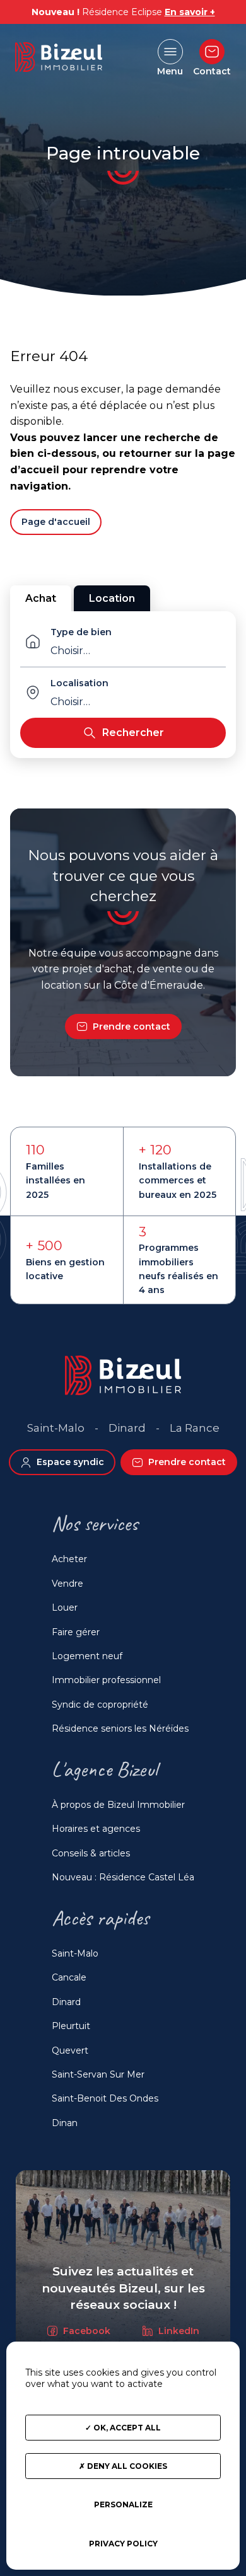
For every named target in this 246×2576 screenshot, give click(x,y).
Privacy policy (123, 2544)
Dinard (66, 2002)
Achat (41, 598)
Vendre (67, 1584)
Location (112, 598)
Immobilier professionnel (106, 1680)
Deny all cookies (126, 2466)
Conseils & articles (91, 1853)
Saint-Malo (75, 1953)
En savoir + (190, 12)
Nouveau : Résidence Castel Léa (123, 1877)
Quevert (70, 2050)
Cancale (69, 1977)
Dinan (65, 2123)
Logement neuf (87, 1656)
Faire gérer (76, 1632)
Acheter (69, 1559)
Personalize (123, 2504)
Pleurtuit (71, 2026)
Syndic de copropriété (100, 1705)
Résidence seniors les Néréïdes (120, 1728)
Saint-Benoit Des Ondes (105, 2098)
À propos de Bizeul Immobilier (118, 1805)
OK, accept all (126, 2428)
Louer (65, 1607)
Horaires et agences (96, 1829)
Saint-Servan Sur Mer (98, 2074)
